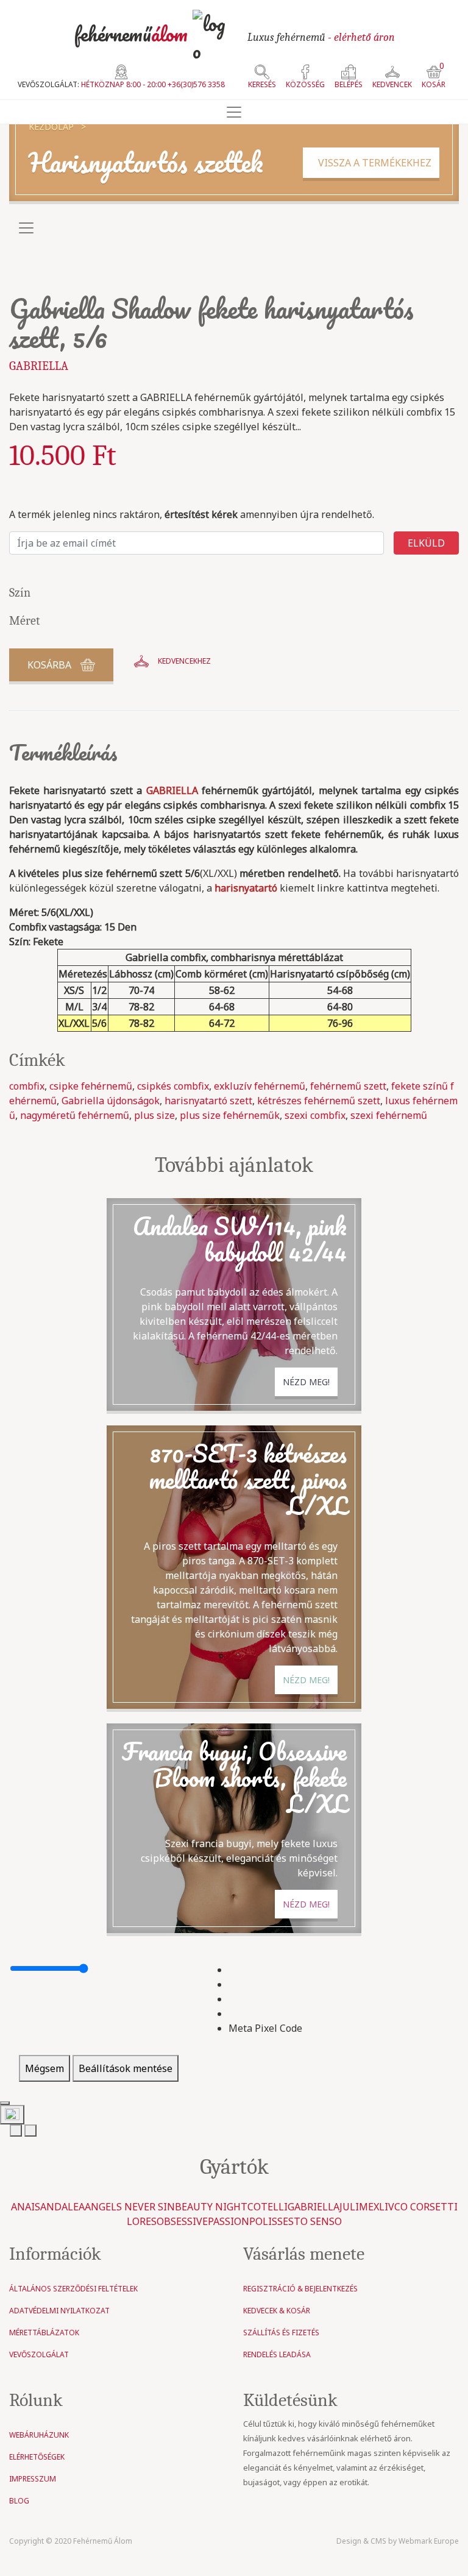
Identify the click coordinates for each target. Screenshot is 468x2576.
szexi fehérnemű (389, 1115)
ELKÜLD (426, 543)
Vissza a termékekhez (371, 163)
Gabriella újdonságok (111, 1101)
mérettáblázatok (44, 2333)
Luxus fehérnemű (321, 37)
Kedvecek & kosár (277, 2311)
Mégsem (44, 2068)
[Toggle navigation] (234, 112)
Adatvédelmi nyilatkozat (59, 2311)
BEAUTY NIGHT (211, 2207)
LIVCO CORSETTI (418, 2207)
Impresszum (33, 2479)
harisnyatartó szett (208, 1101)
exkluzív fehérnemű (260, 1086)
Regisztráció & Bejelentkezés (300, 2289)
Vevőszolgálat (39, 2354)
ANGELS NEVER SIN (130, 2207)
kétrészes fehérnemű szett (319, 1101)
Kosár (434, 77)
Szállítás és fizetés (281, 2333)
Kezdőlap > (57, 126)
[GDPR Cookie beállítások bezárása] (5, 2103)
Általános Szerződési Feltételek (73, 2289)
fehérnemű (131, 34)
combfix (27, 1086)
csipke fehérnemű (91, 1086)
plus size (154, 1115)
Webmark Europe (429, 2541)
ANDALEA (62, 2207)
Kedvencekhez (184, 661)
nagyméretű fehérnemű (75, 1115)
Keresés (262, 84)
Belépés (349, 84)
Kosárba (49, 665)
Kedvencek (392, 84)
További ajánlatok (234, 1165)
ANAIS (26, 2207)
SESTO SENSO (310, 2221)
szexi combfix (315, 1115)
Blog (19, 2501)
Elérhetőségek (37, 2457)
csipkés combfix (173, 1086)
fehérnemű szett (348, 1086)
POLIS (263, 2221)
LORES (142, 2221)
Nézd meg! (306, 1382)
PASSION (229, 2221)
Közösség (305, 84)
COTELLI (268, 2207)
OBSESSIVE (182, 2221)
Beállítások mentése (126, 2068)
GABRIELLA (39, 366)
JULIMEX (359, 2207)
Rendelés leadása (277, 2354)
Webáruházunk (39, 2435)
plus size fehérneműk (230, 1115)
